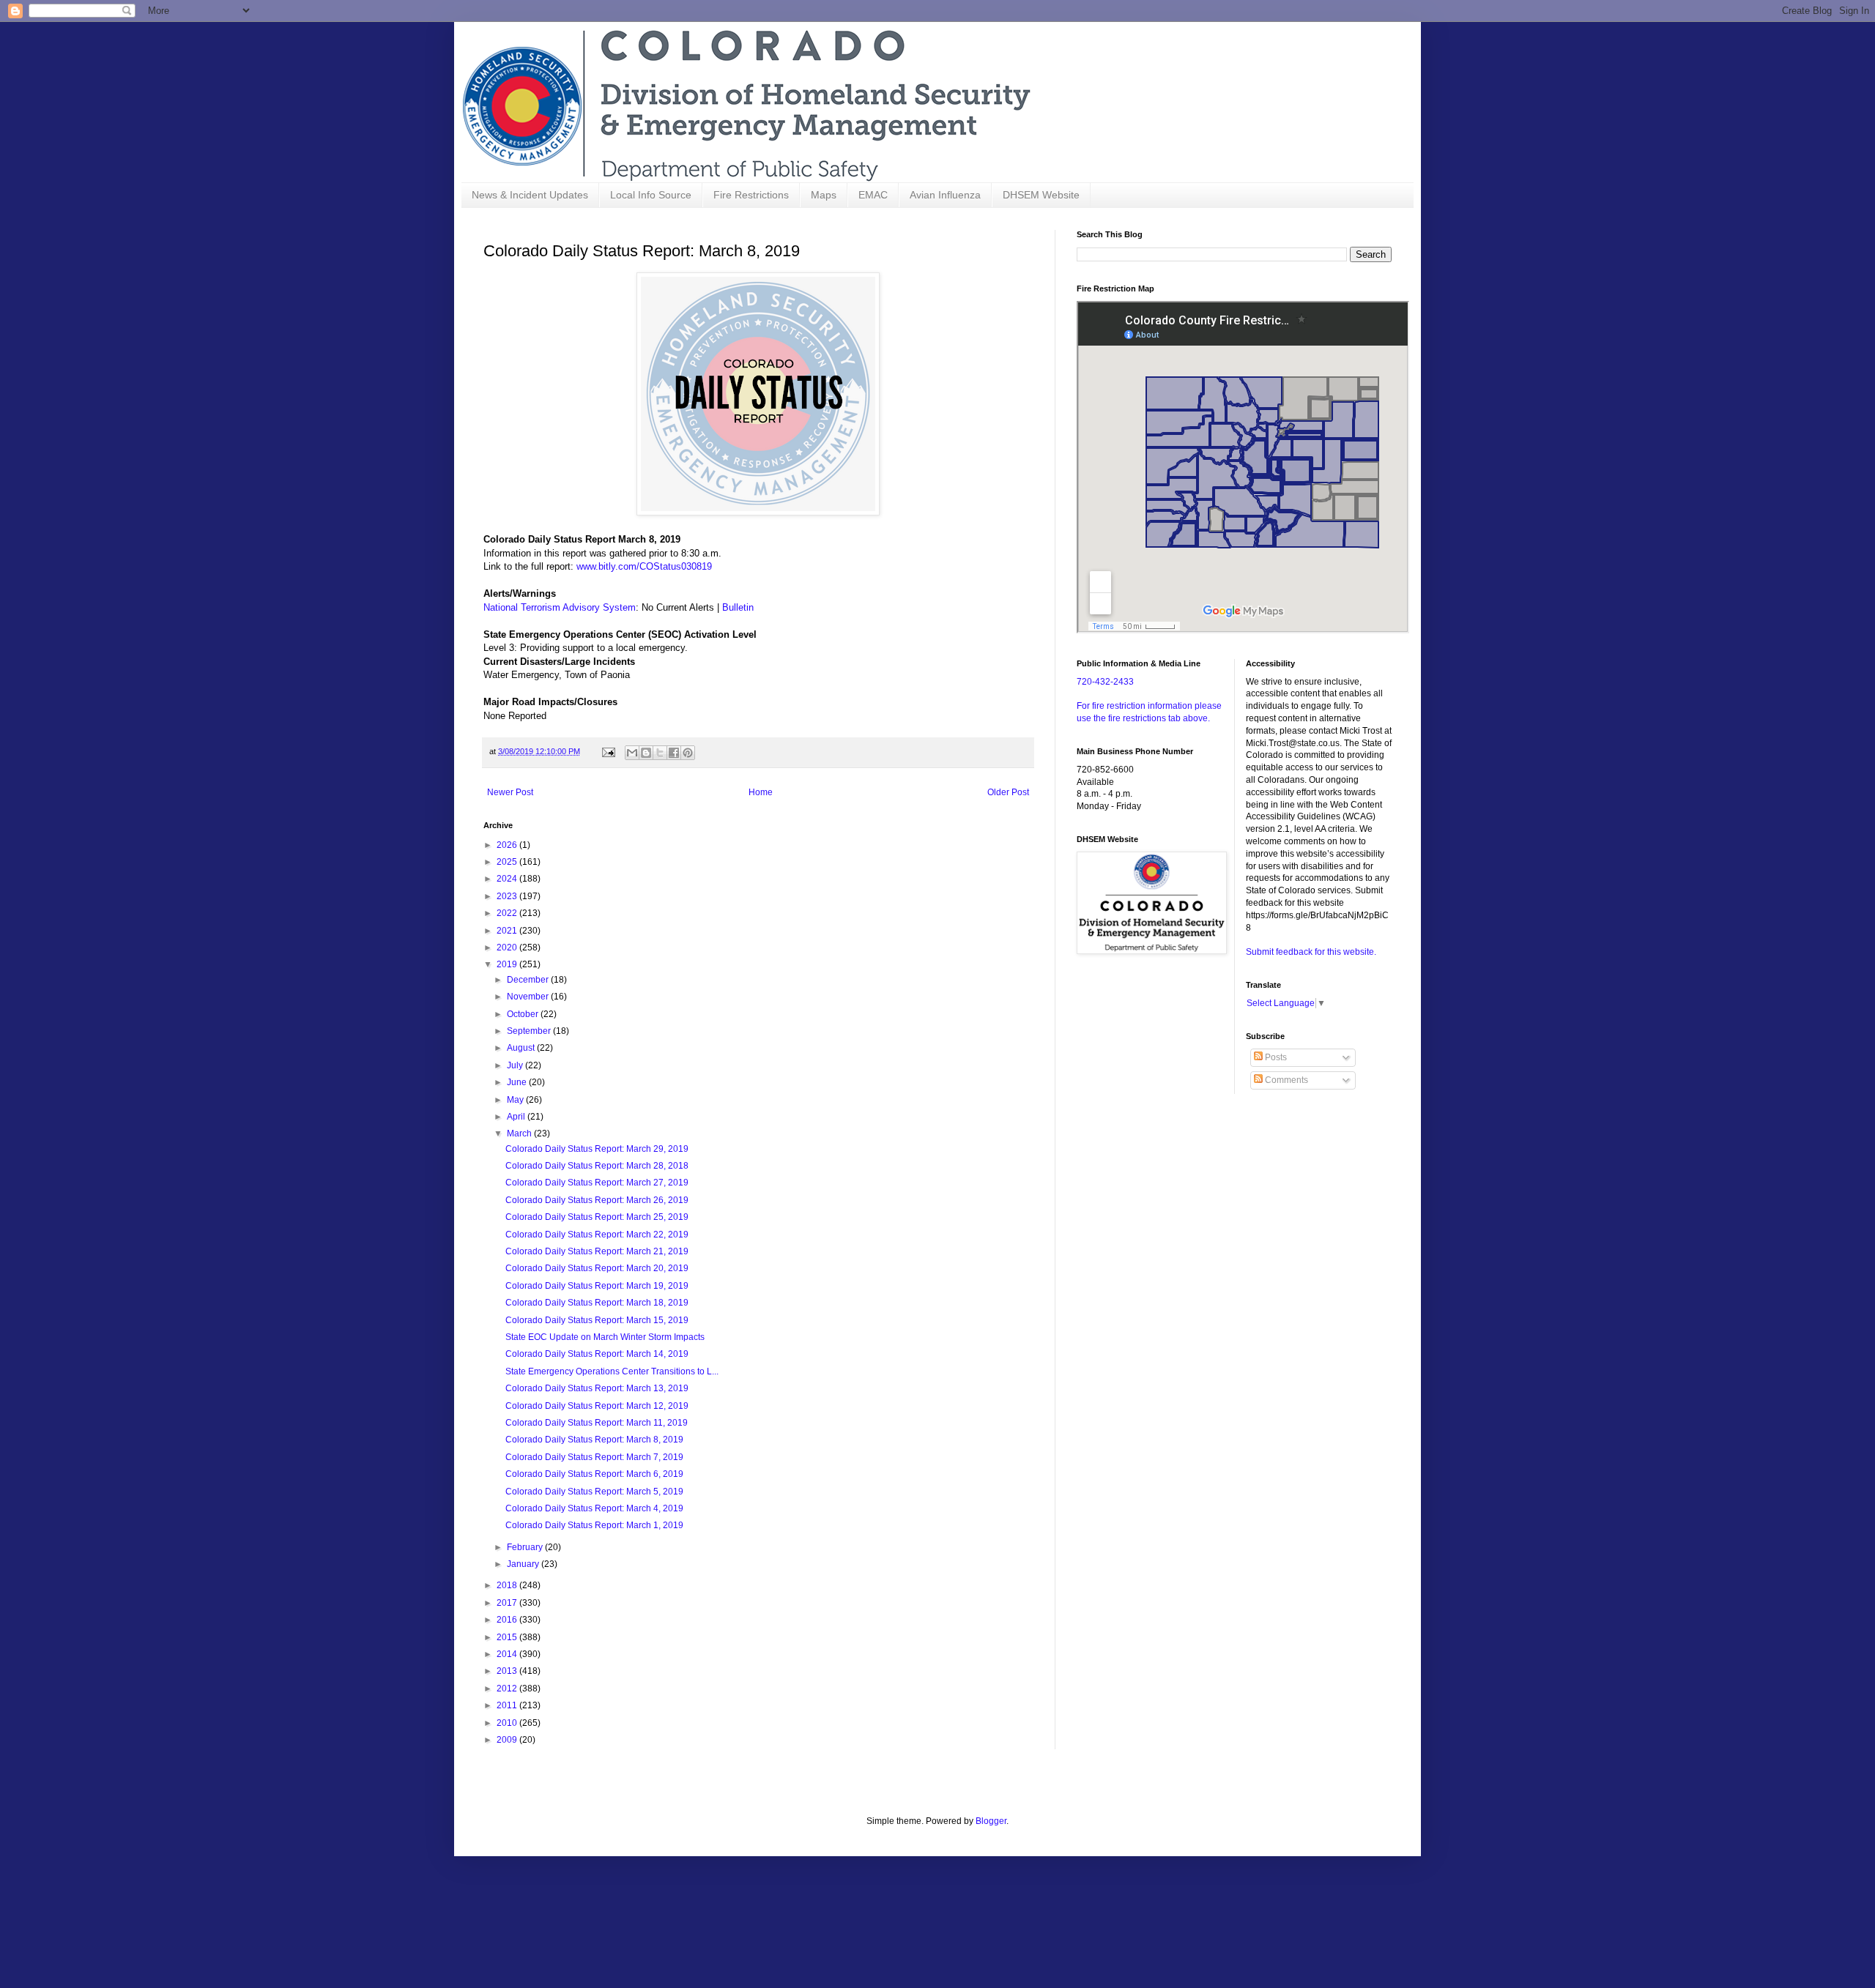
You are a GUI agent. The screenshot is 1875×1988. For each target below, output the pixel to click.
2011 (508, 1705)
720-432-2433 (1105, 682)
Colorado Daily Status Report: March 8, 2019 (594, 1440)
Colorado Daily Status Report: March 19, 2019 (597, 1286)
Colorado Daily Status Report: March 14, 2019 (597, 1354)
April (517, 1117)
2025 (508, 862)
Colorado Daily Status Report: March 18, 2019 (597, 1303)
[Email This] (632, 753)
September (530, 1031)
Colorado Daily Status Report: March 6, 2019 (594, 1474)
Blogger (991, 1821)
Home (761, 792)
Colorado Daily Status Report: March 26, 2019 (597, 1200)
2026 (508, 845)
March (520, 1133)
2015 (508, 1637)
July (516, 1065)
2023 (508, 896)
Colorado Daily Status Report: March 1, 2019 (594, 1525)
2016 (508, 1620)
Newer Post (510, 792)
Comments (1285, 1080)
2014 (508, 1654)
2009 (508, 1740)
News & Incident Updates (530, 195)
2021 (508, 931)
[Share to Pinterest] (688, 753)
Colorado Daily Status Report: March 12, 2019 (597, 1406)
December (529, 980)
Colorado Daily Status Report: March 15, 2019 (597, 1320)
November (529, 997)
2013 (508, 1671)
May (516, 1100)
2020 (508, 948)
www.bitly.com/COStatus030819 (644, 566)
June (518, 1082)
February (526, 1547)
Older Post (1008, 792)
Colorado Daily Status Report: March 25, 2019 (597, 1217)
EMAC (873, 195)
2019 (508, 964)
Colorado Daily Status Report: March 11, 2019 (597, 1423)
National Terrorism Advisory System (560, 607)
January (524, 1564)
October (524, 1014)
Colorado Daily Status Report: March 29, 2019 (597, 1149)
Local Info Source (651, 195)
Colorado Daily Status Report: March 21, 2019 (597, 1251)
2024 (508, 879)
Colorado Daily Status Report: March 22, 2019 (597, 1235)
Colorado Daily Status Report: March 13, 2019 (597, 1388)
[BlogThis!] (646, 753)
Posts (1275, 1057)
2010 (508, 1723)
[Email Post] (608, 751)
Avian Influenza (945, 195)
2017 (508, 1603)
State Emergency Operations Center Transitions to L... (612, 1371)
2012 (508, 1689)
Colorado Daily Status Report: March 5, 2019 (594, 1492)
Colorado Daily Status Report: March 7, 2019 (594, 1457)
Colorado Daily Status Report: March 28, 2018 (597, 1166)
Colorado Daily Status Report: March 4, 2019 (594, 1508)
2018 (508, 1585)
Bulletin (738, 607)
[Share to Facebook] (674, 753)
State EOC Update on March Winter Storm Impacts (605, 1337)
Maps (824, 195)
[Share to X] (660, 753)
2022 (508, 913)
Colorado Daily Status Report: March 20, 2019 (597, 1268)
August (522, 1048)
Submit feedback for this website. (1311, 952)
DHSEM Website (1041, 195)
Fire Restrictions (751, 195)
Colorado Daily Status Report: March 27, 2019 (597, 1183)
